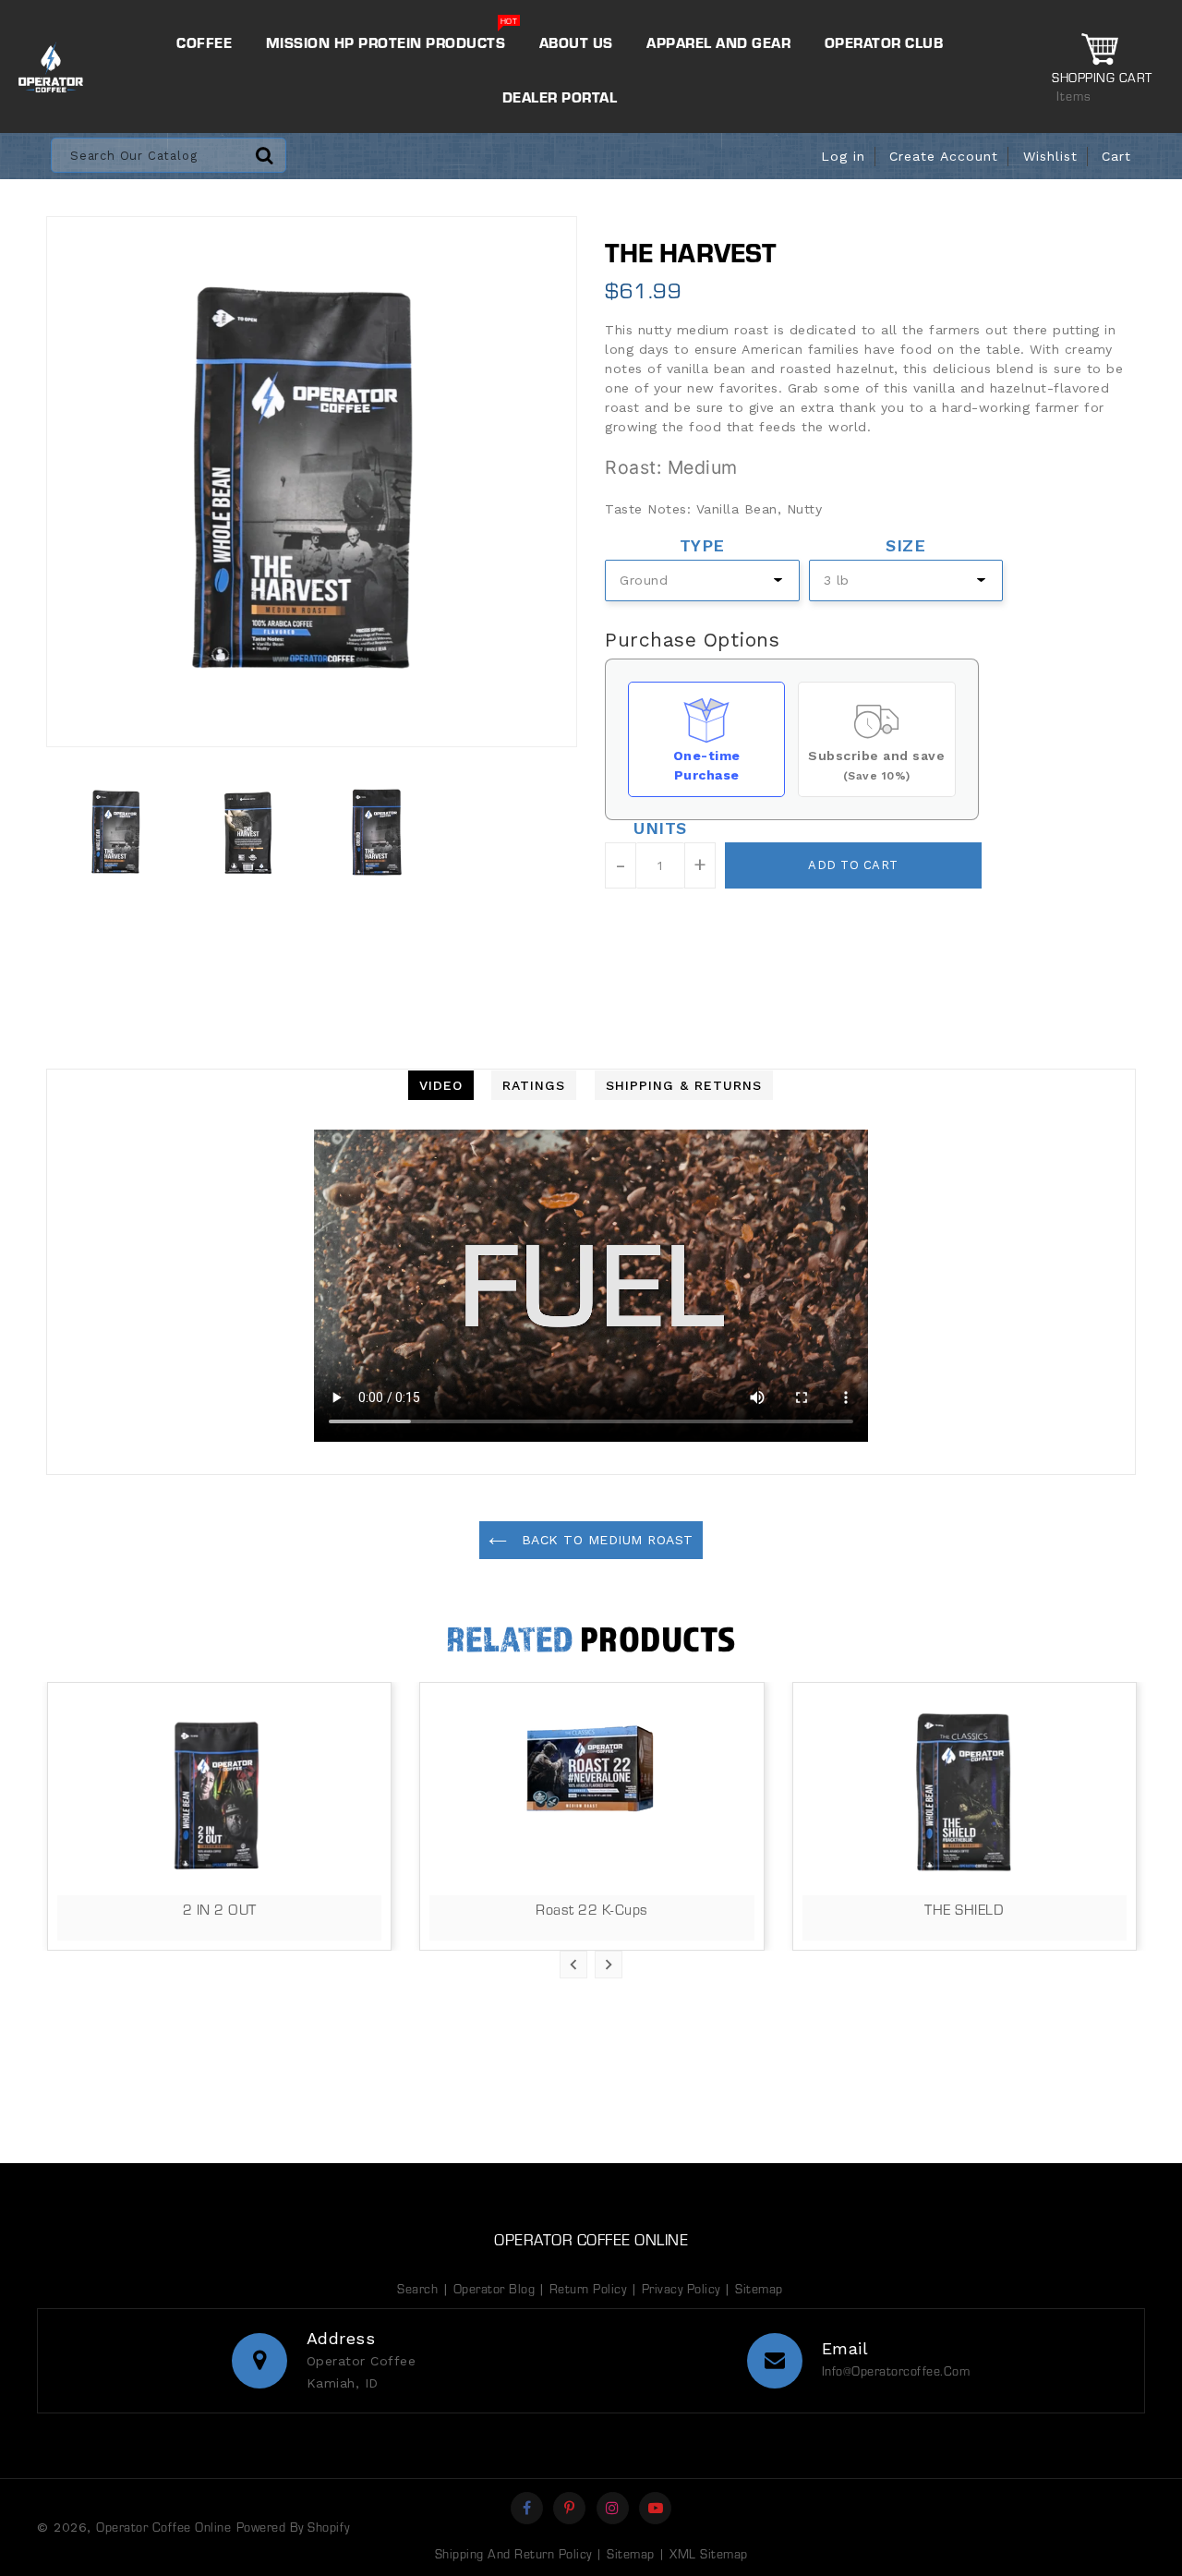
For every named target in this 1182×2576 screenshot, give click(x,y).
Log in (843, 156)
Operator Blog (496, 2288)
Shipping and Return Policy (513, 2553)
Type (702, 544)
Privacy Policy (681, 2288)
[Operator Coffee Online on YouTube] (656, 2508)
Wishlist (1050, 156)
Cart (1116, 156)
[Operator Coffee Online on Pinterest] (570, 2508)
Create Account (944, 156)
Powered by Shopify (293, 2527)
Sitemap (759, 2288)
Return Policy (588, 2288)
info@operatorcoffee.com (896, 2370)
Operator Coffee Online (591, 2239)
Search (417, 2288)
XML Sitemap (709, 2553)
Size (905, 544)
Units (660, 827)
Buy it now (680, 942)
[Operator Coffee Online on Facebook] (527, 2508)
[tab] (441, 1085)
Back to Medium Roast (605, 1540)
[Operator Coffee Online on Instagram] (613, 2508)
